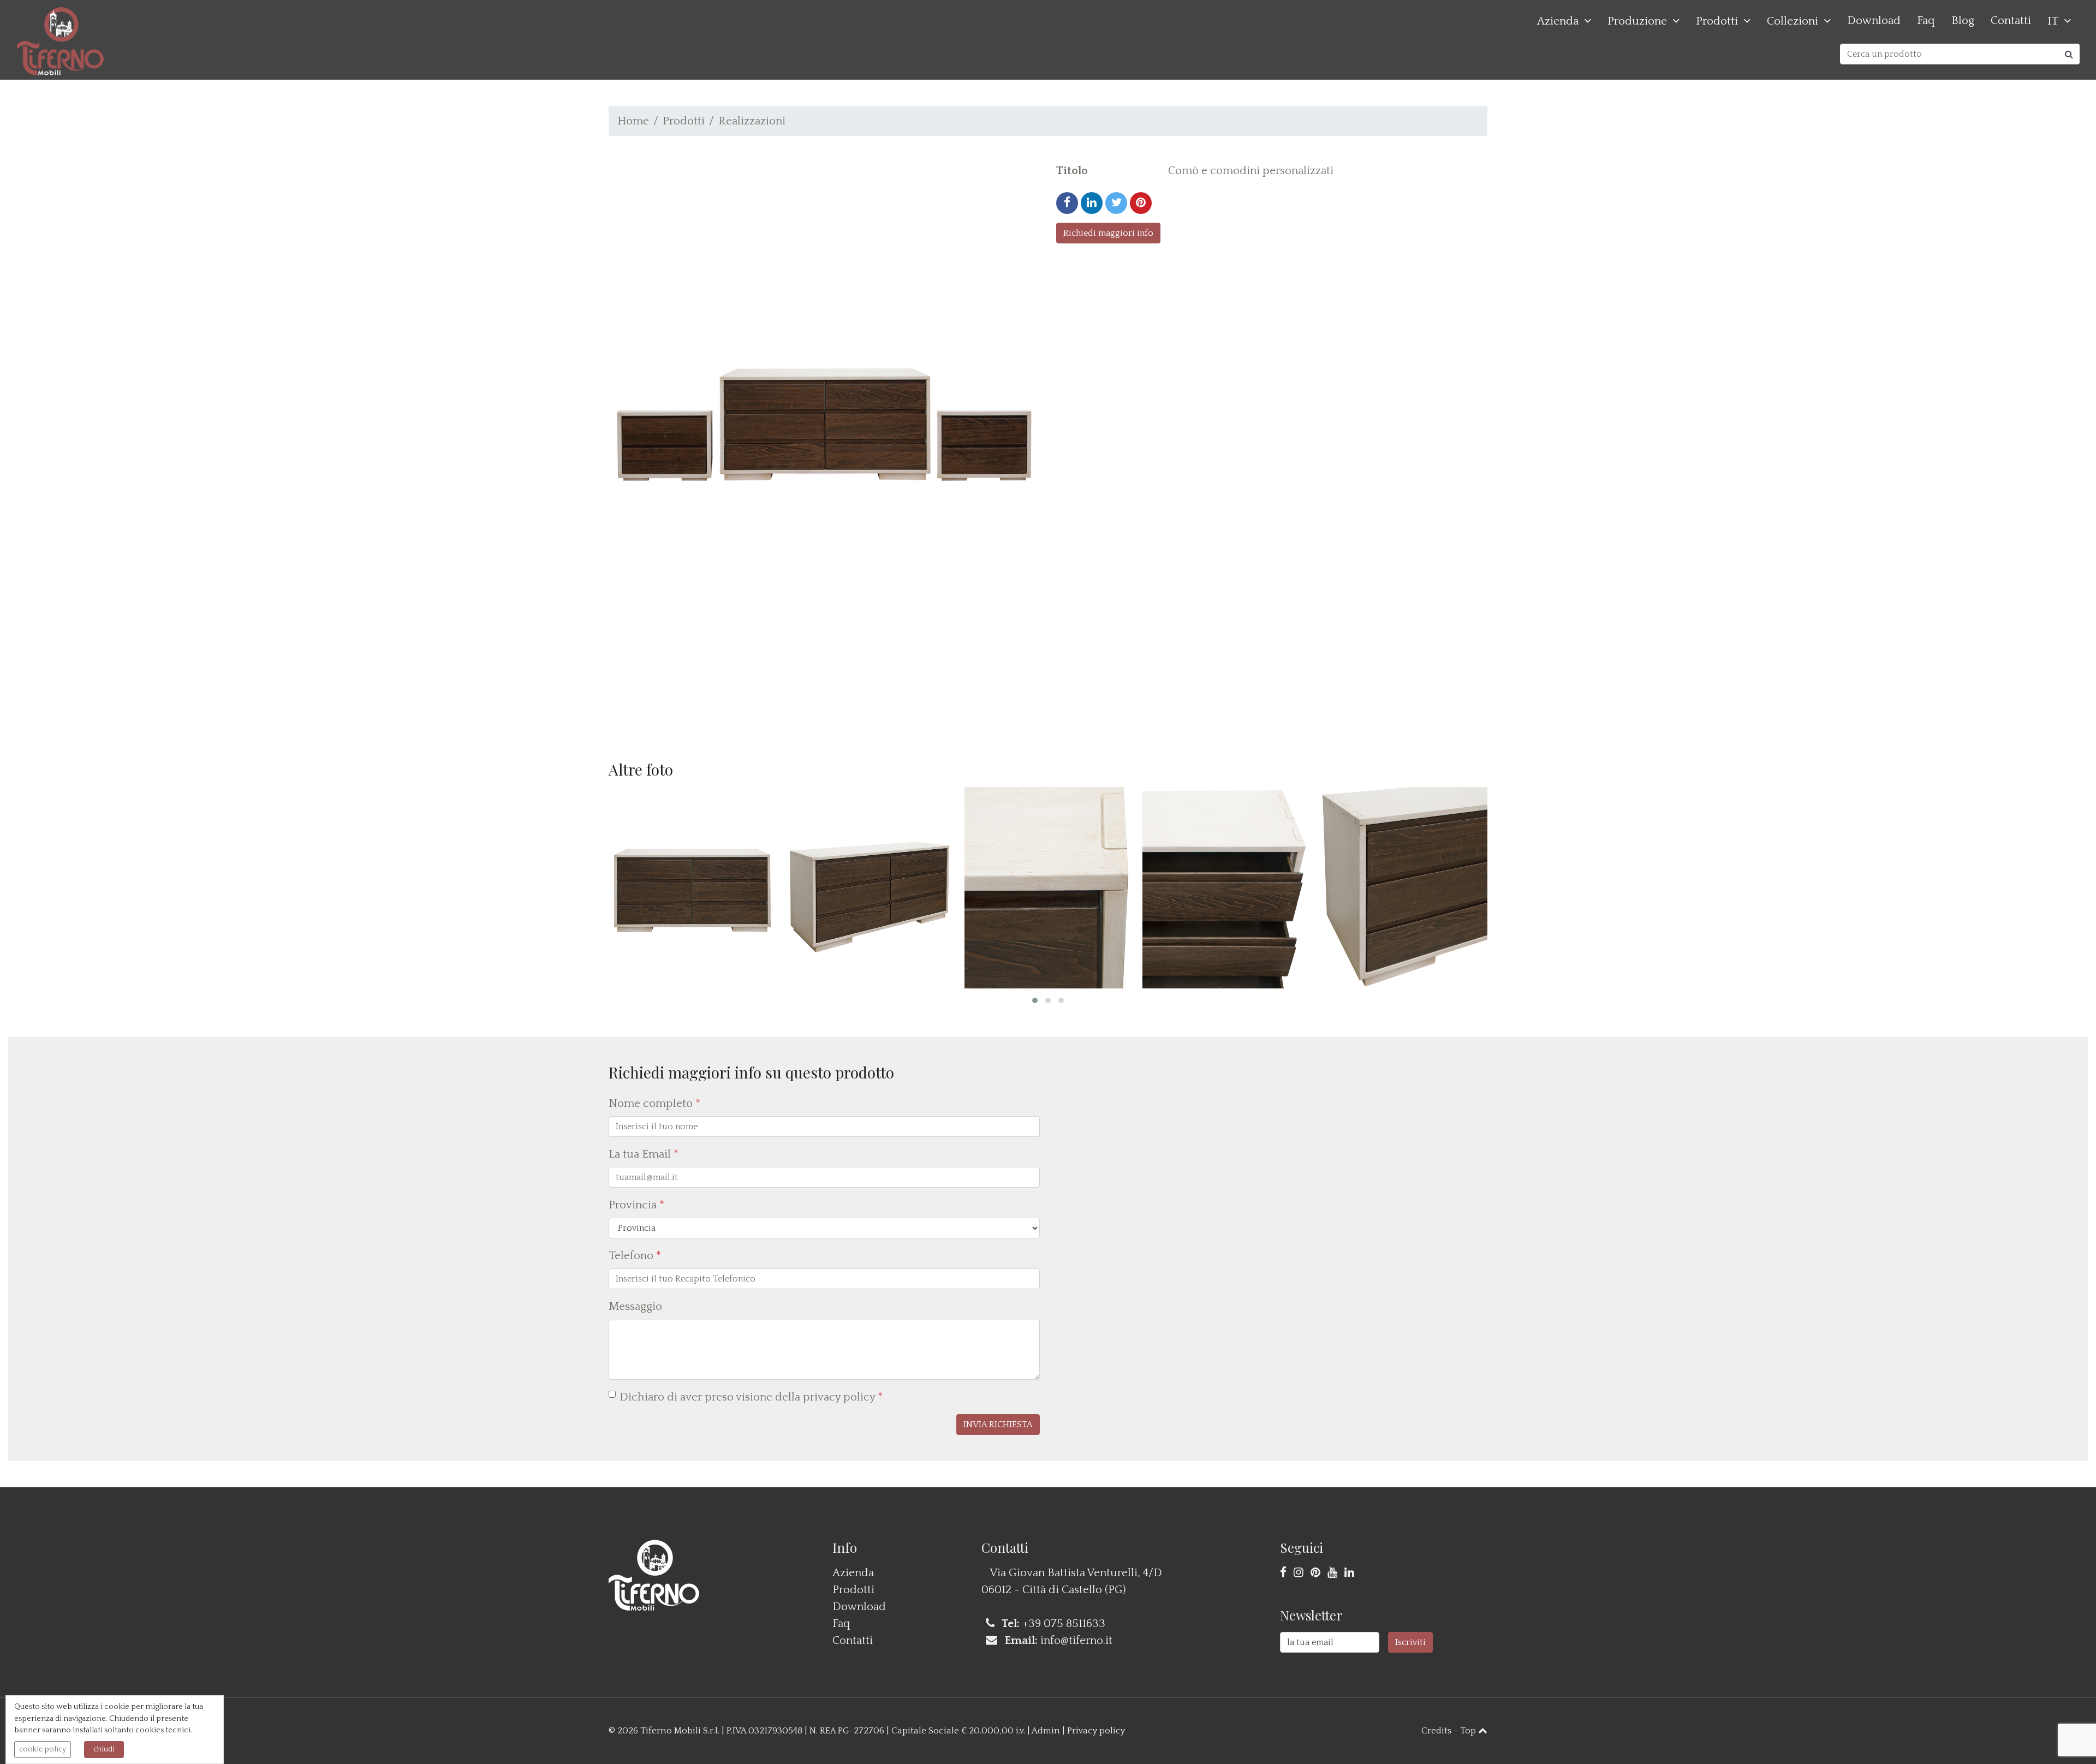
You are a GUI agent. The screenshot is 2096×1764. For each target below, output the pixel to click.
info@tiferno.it (1076, 1640)
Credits (1436, 1731)
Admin (1046, 1731)
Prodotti (1717, 21)
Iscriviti (1410, 1642)
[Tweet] (1116, 203)
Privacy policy (1096, 1731)
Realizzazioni (752, 121)
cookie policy (43, 1749)
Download (1874, 20)
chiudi (104, 1749)
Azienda (1558, 21)
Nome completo (654, 1103)
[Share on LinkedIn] (1092, 203)
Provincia (636, 1205)
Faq (1926, 20)
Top (1469, 1731)
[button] (1035, 1000)
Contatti (2011, 20)
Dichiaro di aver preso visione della (751, 1397)
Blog (1963, 20)
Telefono (635, 1256)
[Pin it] (1141, 203)
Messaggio (635, 1306)
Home (633, 121)
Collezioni (1793, 21)
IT (2053, 21)
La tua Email (644, 1154)
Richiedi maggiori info (1108, 233)
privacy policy (839, 1397)
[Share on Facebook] (1067, 203)
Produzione (1637, 21)
